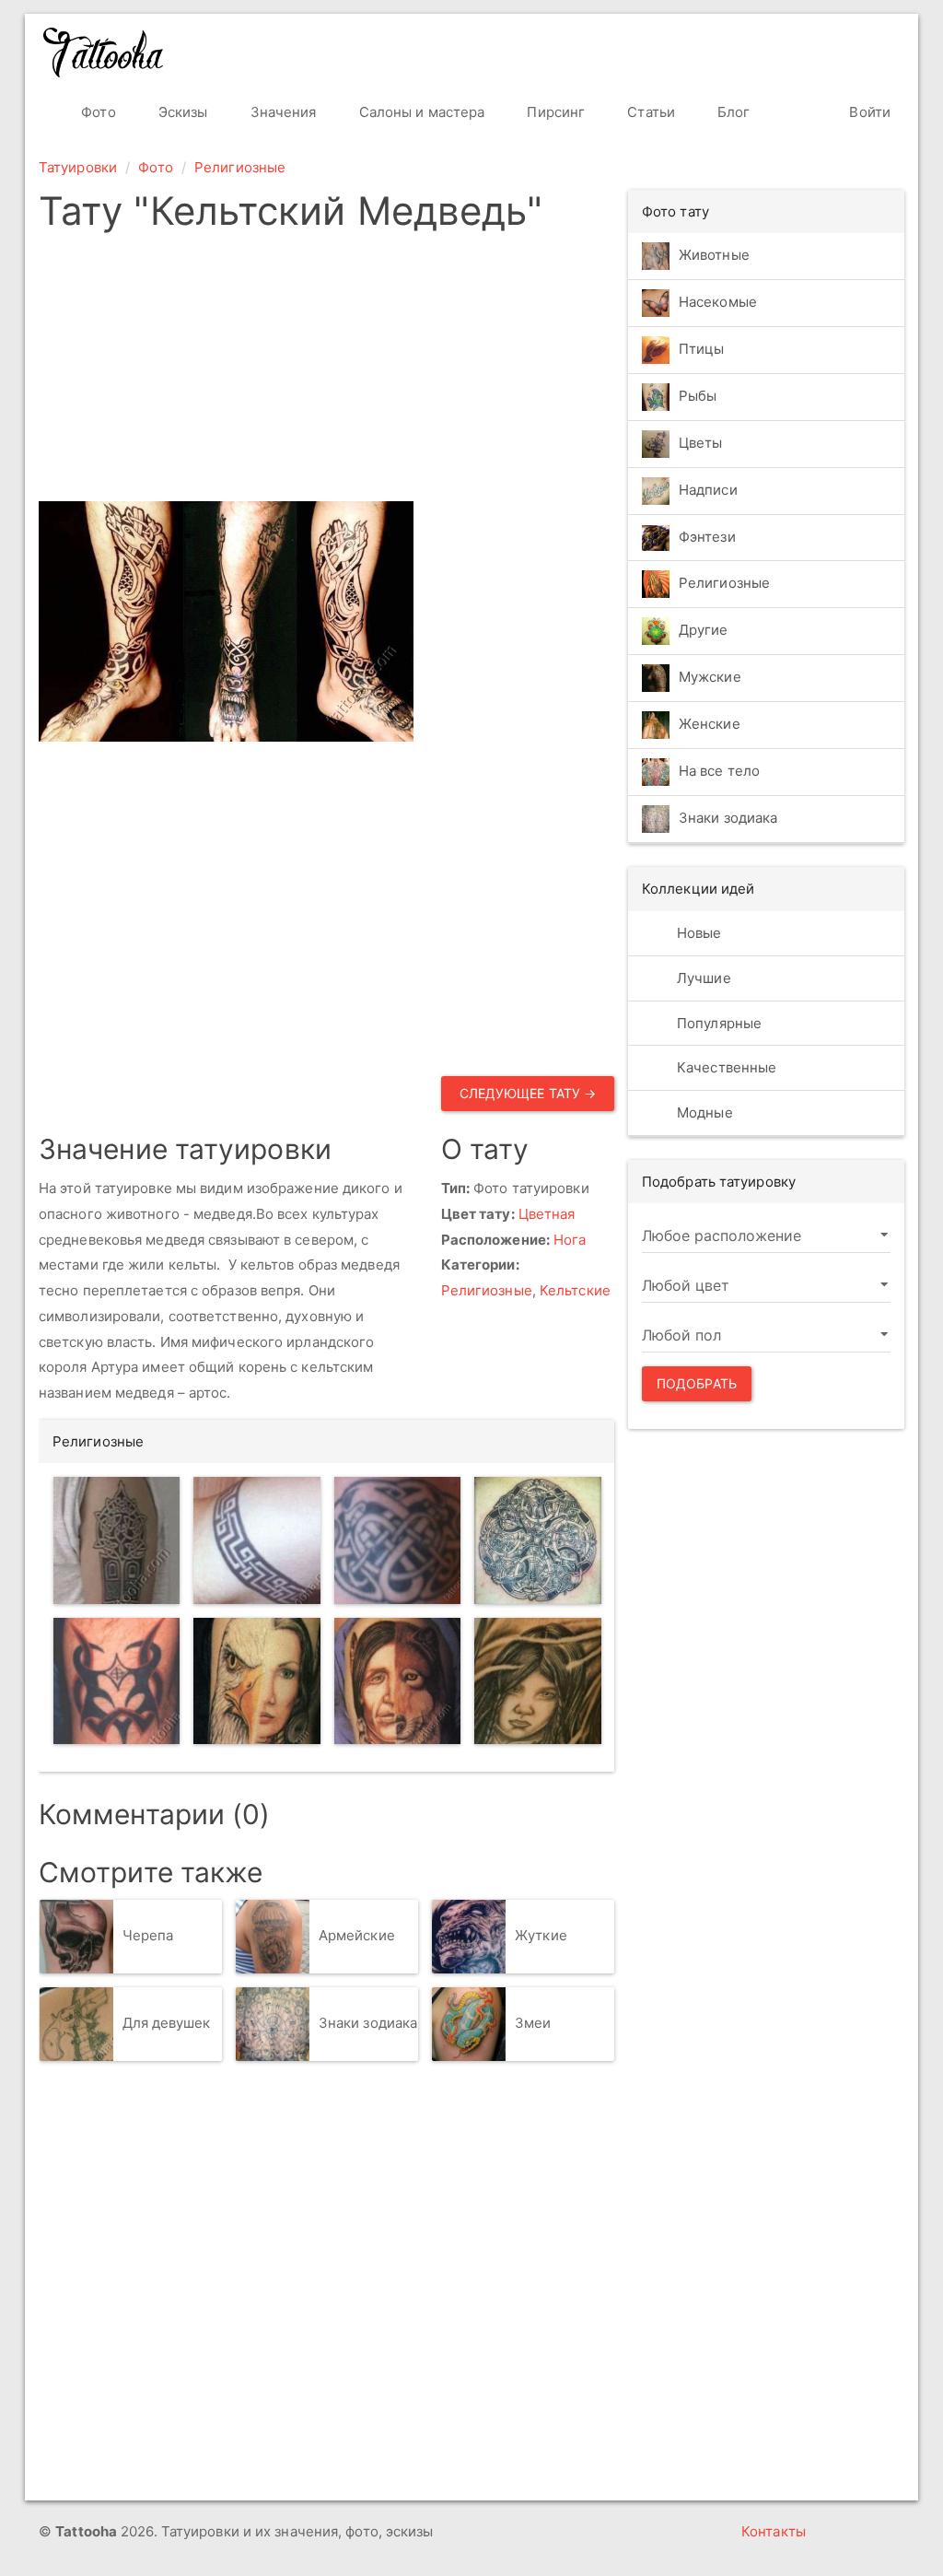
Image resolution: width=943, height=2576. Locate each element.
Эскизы (181, 112)
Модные (703, 1112)
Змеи (533, 2023)
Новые (698, 933)
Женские (710, 725)
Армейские (357, 1935)
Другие (704, 631)
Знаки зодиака (368, 2023)
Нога (570, 1240)
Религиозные (240, 167)
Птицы (702, 349)
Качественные (725, 1067)
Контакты (774, 2531)
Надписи (708, 490)
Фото (97, 112)
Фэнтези (707, 537)
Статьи (649, 112)
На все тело (719, 772)
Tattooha (104, 53)
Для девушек (167, 2023)
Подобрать (697, 1383)
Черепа (148, 1935)
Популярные (717, 1023)
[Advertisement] (465, 372)
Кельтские (575, 1290)
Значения (282, 112)
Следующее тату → (528, 1093)
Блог (732, 112)
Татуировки (78, 167)
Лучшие (702, 978)
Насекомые (718, 302)
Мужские (710, 678)
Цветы (701, 443)
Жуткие (541, 1935)
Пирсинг (554, 112)
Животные (714, 255)
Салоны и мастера (420, 112)
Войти (868, 112)
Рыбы (698, 396)
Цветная (547, 1214)
